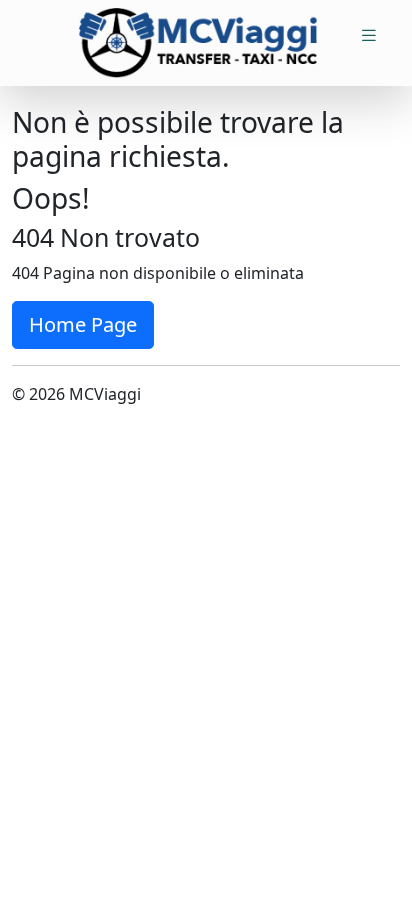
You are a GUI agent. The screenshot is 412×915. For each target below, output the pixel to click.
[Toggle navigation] (369, 35)
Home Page (83, 324)
